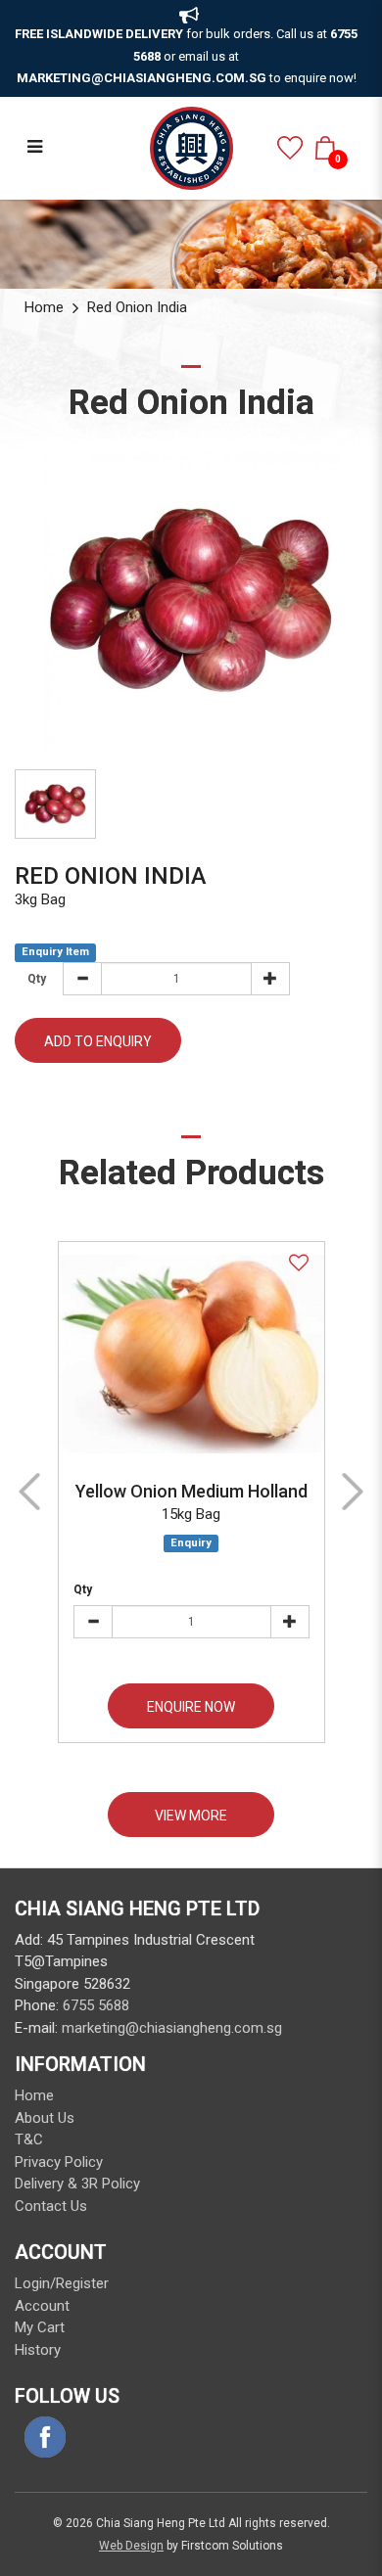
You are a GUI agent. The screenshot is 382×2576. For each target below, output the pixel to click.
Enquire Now (191, 1707)
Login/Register (62, 2283)
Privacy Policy (59, 2162)
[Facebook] (45, 2437)
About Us (45, 2118)
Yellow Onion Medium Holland (191, 1491)
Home (44, 307)
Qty (83, 1589)
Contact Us (51, 2206)
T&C (29, 2139)
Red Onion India (137, 307)
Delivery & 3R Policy (77, 2184)
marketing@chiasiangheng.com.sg (172, 2028)
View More (191, 1816)
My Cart (40, 2327)
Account (42, 2306)
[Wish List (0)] (290, 148)
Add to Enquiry (98, 1041)
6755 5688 (96, 2005)
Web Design (131, 2546)
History (38, 2350)
